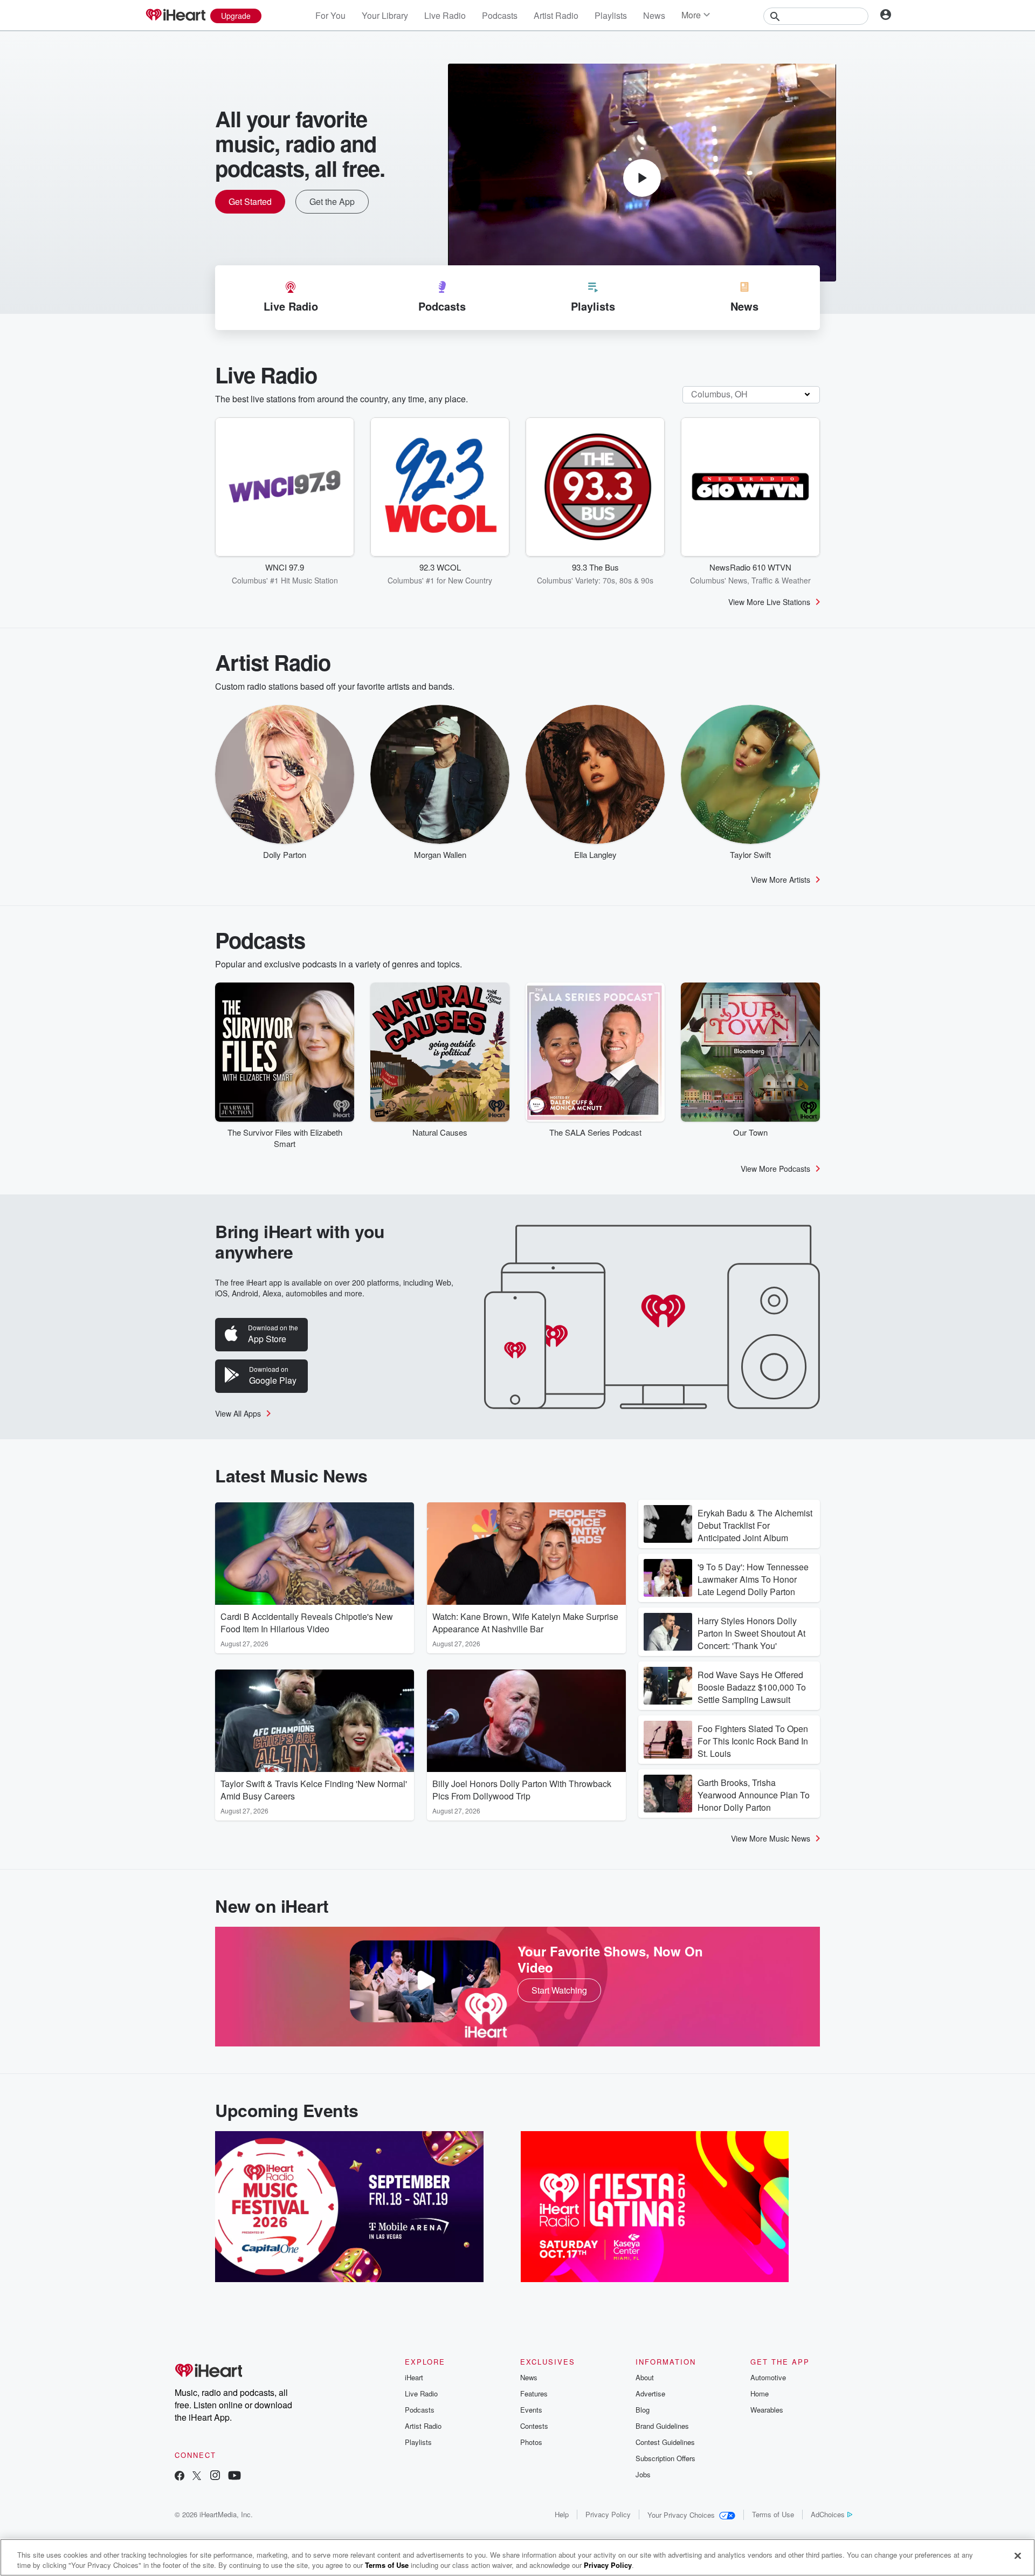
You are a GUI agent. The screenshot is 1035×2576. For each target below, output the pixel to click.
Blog (643, 2410)
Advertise (650, 2393)
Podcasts (500, 15)
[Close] (1018, 2556)
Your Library (385, 15)
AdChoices (828, 2514)
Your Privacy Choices (681, 2515)
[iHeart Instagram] (215, 2477)
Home (760, 2393)
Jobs (643, 2474)
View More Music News (771, 1838)
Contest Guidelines (665, 2442)
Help (562, 2514)
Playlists (611, 15)
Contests (534, 2426)
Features (534, 2393)
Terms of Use (773, 2514)
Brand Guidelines (662, 2426)
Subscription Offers (665, 2458)
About (645, 2377)
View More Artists (781, 880)
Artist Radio (556, 15)
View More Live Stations (769, 602)
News (654, 15)
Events (531, 2410)
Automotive (768, 2377)
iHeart (414, 2377)
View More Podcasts (775, 1169)
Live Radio (445, 15)
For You (330, 15)
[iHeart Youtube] (234, 2477)
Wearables (767, 2410)
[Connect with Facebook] (180, 2477)
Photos (531, 2442)
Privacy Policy (608, 2514)
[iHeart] (175, 16)
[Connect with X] (197, 2477)
